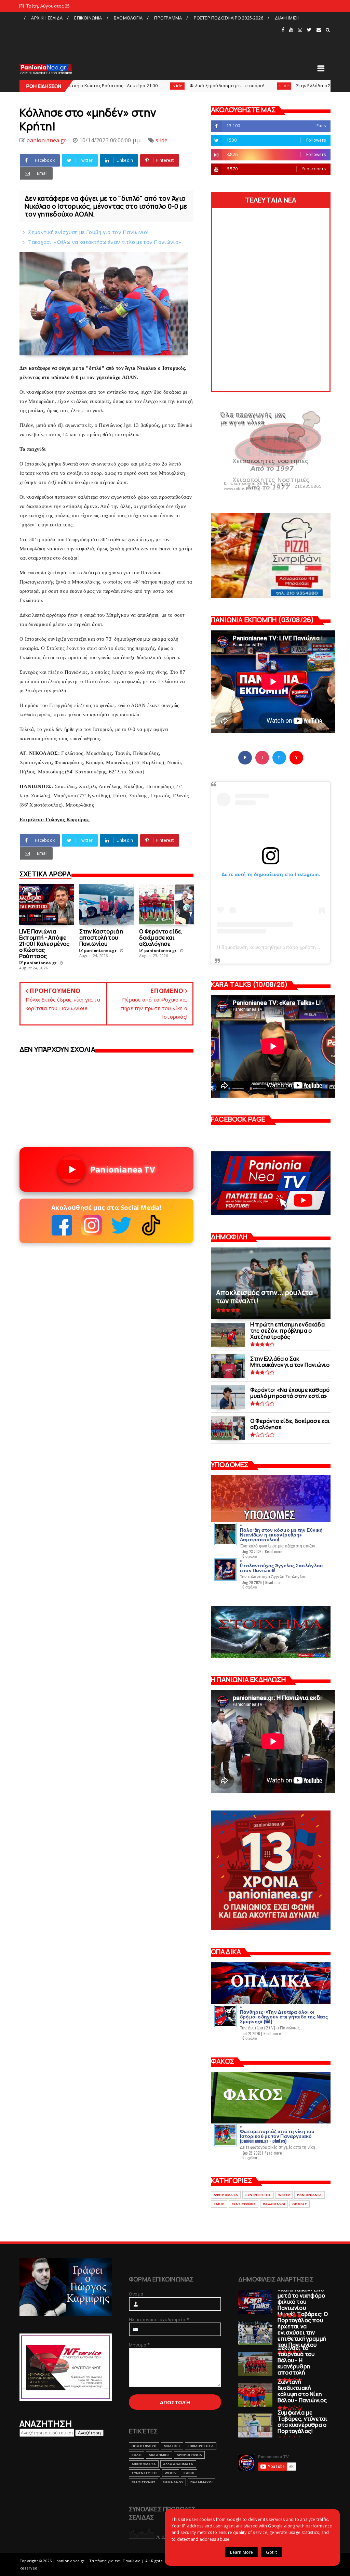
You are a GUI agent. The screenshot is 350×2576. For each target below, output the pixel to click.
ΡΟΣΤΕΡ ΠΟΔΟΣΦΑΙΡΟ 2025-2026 (228, 18)
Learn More (241, 2552)
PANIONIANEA (309, 2195)
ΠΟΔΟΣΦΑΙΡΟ (144, 2446)
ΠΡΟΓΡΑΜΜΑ (168, 18)
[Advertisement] (150, 39)
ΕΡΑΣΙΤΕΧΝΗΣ (244, 2204)
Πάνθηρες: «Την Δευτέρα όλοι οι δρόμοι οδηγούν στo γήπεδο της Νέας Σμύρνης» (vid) (284, 2016)
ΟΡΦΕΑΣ (300, 2204)
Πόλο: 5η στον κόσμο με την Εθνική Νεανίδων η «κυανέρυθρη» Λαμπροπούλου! (281, 1534)
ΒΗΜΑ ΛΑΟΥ (173, 2482)
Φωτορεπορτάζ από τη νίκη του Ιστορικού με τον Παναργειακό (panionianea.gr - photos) (277, 2136)
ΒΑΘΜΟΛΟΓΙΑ (128, 18)
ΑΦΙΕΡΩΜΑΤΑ (226, 2195)
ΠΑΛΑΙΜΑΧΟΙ (274, 2204)
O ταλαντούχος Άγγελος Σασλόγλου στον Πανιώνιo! (281, 1567)
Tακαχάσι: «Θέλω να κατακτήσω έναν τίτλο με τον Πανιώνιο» (105, 242)
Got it (271, 2552)
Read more (274, 1552)
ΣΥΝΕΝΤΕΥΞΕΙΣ (258, 2195)
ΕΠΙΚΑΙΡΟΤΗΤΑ (200, 2446)
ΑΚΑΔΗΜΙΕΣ (159, 2455)
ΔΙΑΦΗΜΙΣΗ (287, 18)
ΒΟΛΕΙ (137, 2455)
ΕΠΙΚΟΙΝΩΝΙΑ (88, 18)
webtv (284, 2195)
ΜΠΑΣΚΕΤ (172, 2446)
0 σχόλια (250, 1556)
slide (90, 86)
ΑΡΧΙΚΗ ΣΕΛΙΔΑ (47, 18)
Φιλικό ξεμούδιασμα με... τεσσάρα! (140, 86)
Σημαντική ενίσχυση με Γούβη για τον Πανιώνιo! (88, 232)
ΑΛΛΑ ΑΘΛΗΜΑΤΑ (178, 2464)
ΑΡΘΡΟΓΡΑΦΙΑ (189, 2455)
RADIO (219, 2204)
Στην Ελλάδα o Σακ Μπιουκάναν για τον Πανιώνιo (262, 86)
